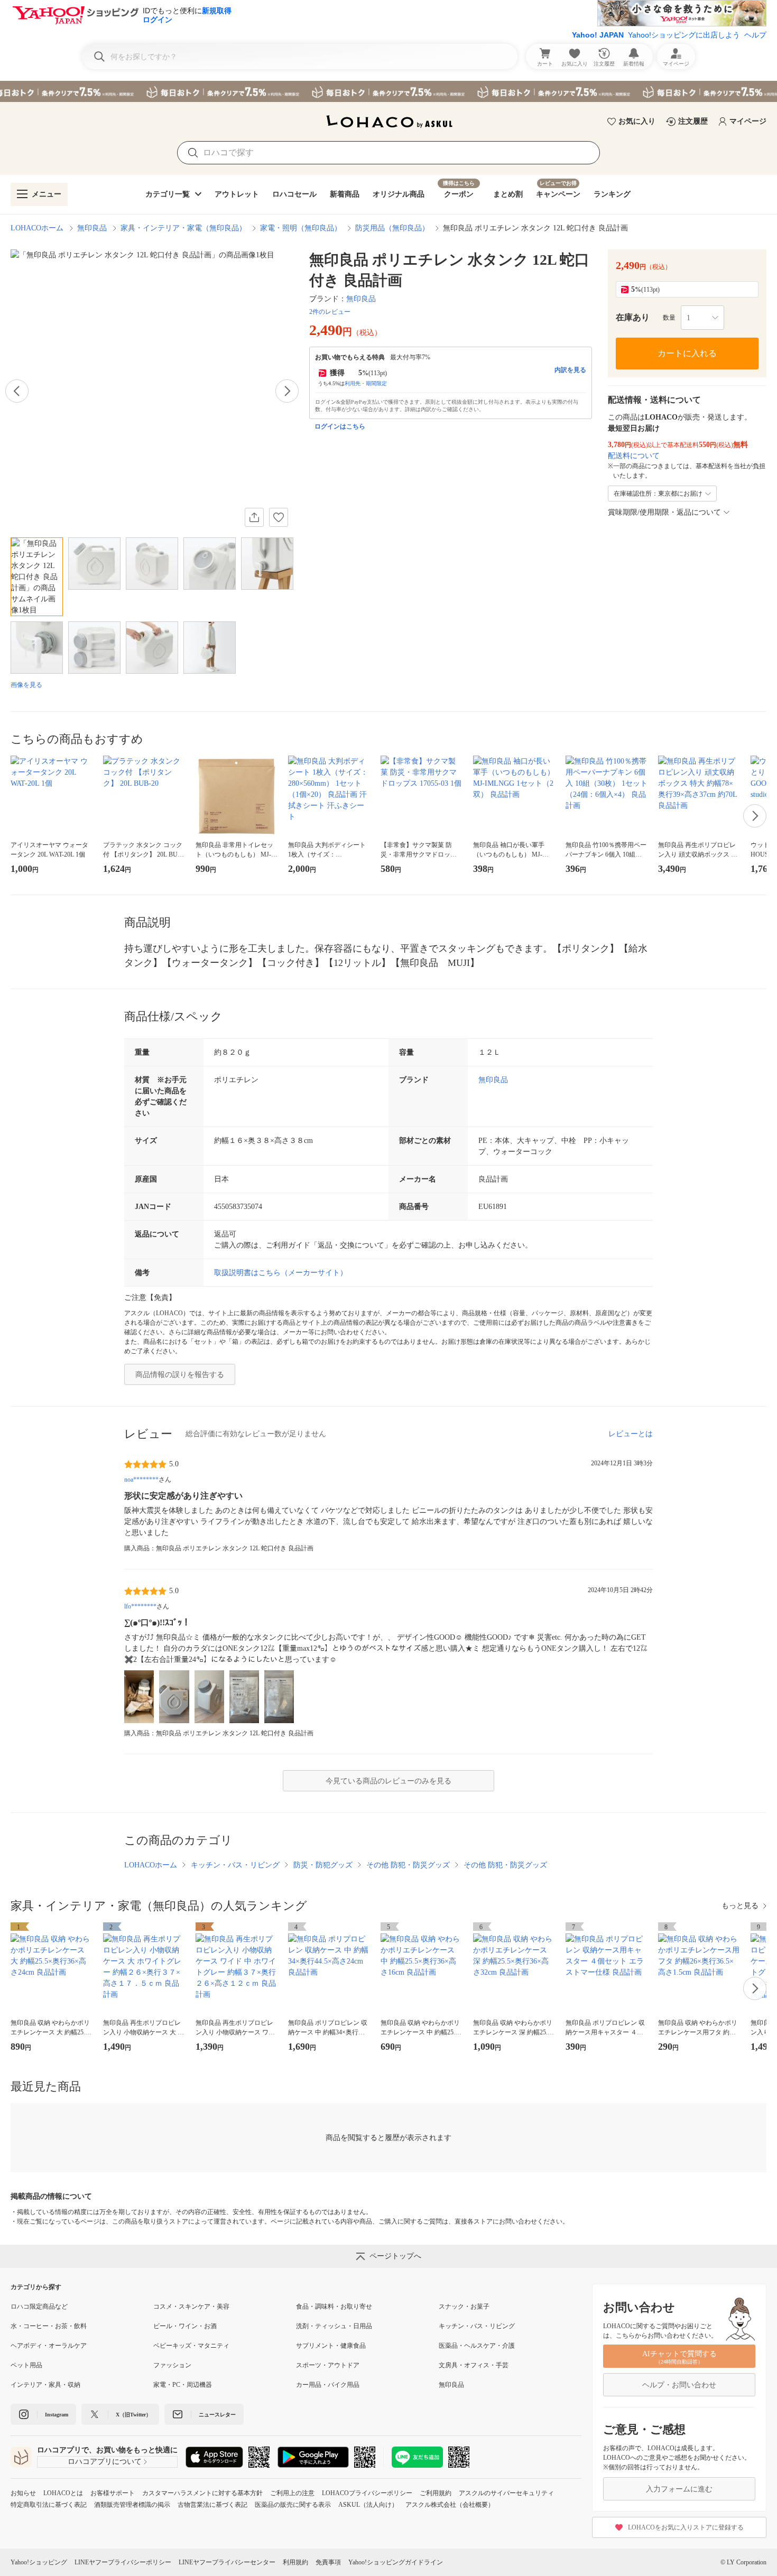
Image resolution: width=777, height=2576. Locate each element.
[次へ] (287, 391)
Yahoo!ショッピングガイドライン (396, 2562)
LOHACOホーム (37, 228)
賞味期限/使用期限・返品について (664, 512)
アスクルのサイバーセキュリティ (506, 2493)
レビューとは (631, 1434)
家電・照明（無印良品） (301, 228)
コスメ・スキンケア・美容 (191, 2307)
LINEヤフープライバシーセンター (227, 2562)
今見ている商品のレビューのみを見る (388, 1781)
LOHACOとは (63, 2493)
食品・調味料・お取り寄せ (334, 2307)
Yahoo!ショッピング (39, 2562)
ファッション (172, 2365)
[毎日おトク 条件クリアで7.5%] (388, 91)
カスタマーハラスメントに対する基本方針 (202, 2493)
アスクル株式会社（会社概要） (450, 2505)
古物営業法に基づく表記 (212, 2505)
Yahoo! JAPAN (598, 35)
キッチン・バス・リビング (235, 1865)
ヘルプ (755, 35)
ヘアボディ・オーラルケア (49, 2346)
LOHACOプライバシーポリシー (367, 2493)
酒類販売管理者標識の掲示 (132, 2505)
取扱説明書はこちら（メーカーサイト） (281, 1273)
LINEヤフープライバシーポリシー (123, 2562)
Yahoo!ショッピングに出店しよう (684, 35)
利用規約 (295, 2562)
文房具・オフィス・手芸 (474, 2365)
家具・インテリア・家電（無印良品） (183, 228)
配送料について (634, 456)
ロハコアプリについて (105, 2462)
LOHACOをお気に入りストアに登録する (686, 2527)
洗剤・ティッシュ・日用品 (334, 2326)
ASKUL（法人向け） (368, 2505)
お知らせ (23, 2493)
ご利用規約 (436, 2493)
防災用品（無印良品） (392, 228)
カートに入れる (687, 353)
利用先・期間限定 (366, 383)
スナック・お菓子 (464, 2307)
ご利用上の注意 (292, 2493)
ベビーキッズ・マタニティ (191, 2346)
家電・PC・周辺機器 (183, 2385)
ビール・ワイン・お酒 (185, 2326)
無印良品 (92, 228)
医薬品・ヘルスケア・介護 (477, 2346)
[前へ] (17, 391)
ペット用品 (26, 2365)
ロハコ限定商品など (39, 2307)
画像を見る (26, 685)
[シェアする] (254, 517)
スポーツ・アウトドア (328, 2365)
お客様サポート (113, 2493)
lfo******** (140, 1606)
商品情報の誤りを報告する (180, 1375)
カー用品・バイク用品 (328, 2385)
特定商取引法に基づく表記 (49, 2505)
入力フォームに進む (679, 2489)
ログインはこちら (340, 426)
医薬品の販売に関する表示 (293, 2505)
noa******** (141, 1480)
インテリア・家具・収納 (45, 2385)
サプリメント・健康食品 (331, 2346)
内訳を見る (570, 370)
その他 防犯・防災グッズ (408, 1865)
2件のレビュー (330, 312)
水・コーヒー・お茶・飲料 (49, 2326)
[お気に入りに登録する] (279, 517)
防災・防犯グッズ (323, 1865)
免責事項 (328, 2562)
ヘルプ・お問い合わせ (679, 2385)
